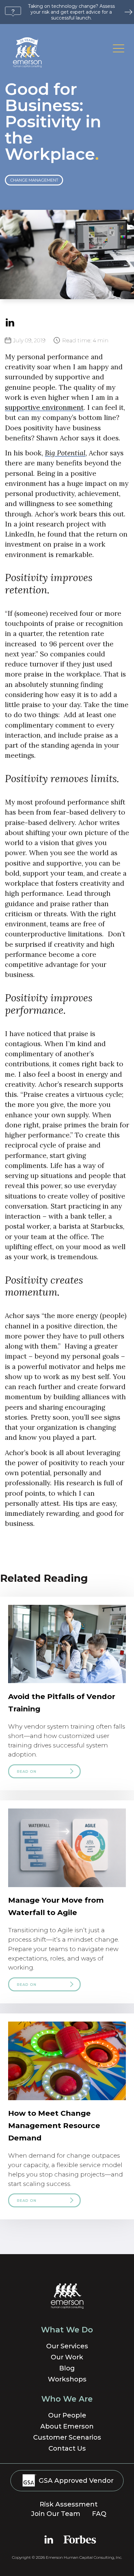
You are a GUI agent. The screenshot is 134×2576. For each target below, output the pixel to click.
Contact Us (67, 2448)
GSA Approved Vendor (75, 2481)
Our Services (67, 2346)
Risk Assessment (69, 2504)
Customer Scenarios (67, 2437)
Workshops (67, 2379)
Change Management (34, 180)
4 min (85, 340)
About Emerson (67, 2426)
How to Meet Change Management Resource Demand (54, 2126)
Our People (67, 2415)
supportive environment (44, 407)
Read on (27, 1771)
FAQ (99, 2514)
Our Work (67, 2357)
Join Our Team (56, 2514)
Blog (67, 2368)
